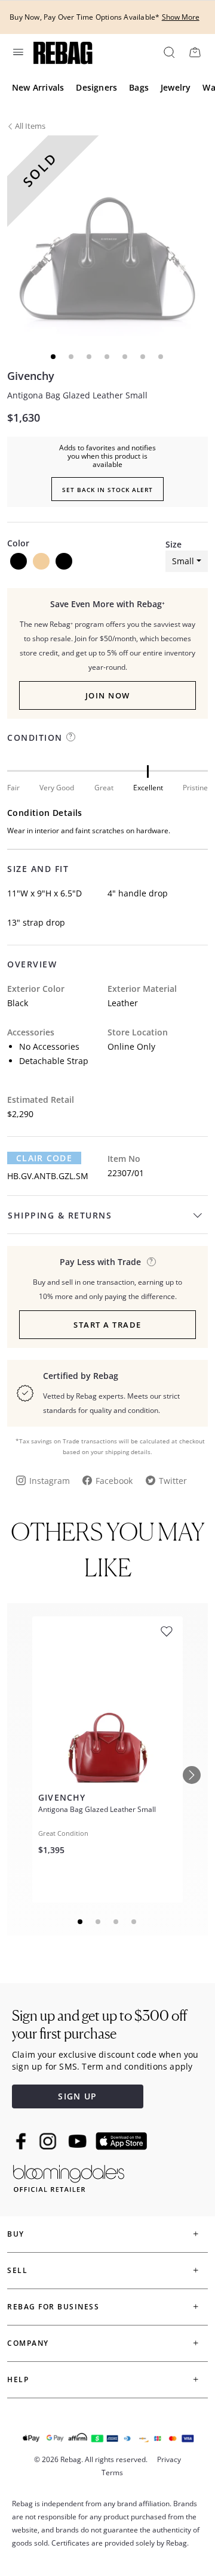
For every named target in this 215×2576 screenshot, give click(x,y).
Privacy (169, 2459)
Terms (112, 2473)
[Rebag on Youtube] (79, 2141)
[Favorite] (167, 1632)
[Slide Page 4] (134, 1922)
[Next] (192, 1775)
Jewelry (176, 87)
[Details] (151, 1262)
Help (18, 2379)
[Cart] (195, 52)
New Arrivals (38, 87)
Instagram (50, 1481)
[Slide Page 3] (116, 1922)
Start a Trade (107, 1325)
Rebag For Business (53, 2307)
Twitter (173, 1481)
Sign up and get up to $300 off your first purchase (99, 2025)
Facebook (114, 1481)
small (183, 561)
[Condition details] (71, 737)
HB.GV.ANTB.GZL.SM (48, 1176)
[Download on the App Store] (121, 2141)
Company (28, 2343)
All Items (30, 126)
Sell (17, 2270)
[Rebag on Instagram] (48, 2141)
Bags (139, 87)
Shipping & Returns (60, 1215)
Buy (16, 2234)
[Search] (168, 52)
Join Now (108, 695)
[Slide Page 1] (81, 1922)
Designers (96, 87)
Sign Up (77, 2096)
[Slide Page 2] (99, 1922)
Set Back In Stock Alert (107, 490)
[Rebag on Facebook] (22, 2141)
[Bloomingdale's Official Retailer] (69, 2176)
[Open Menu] (17, 52)
